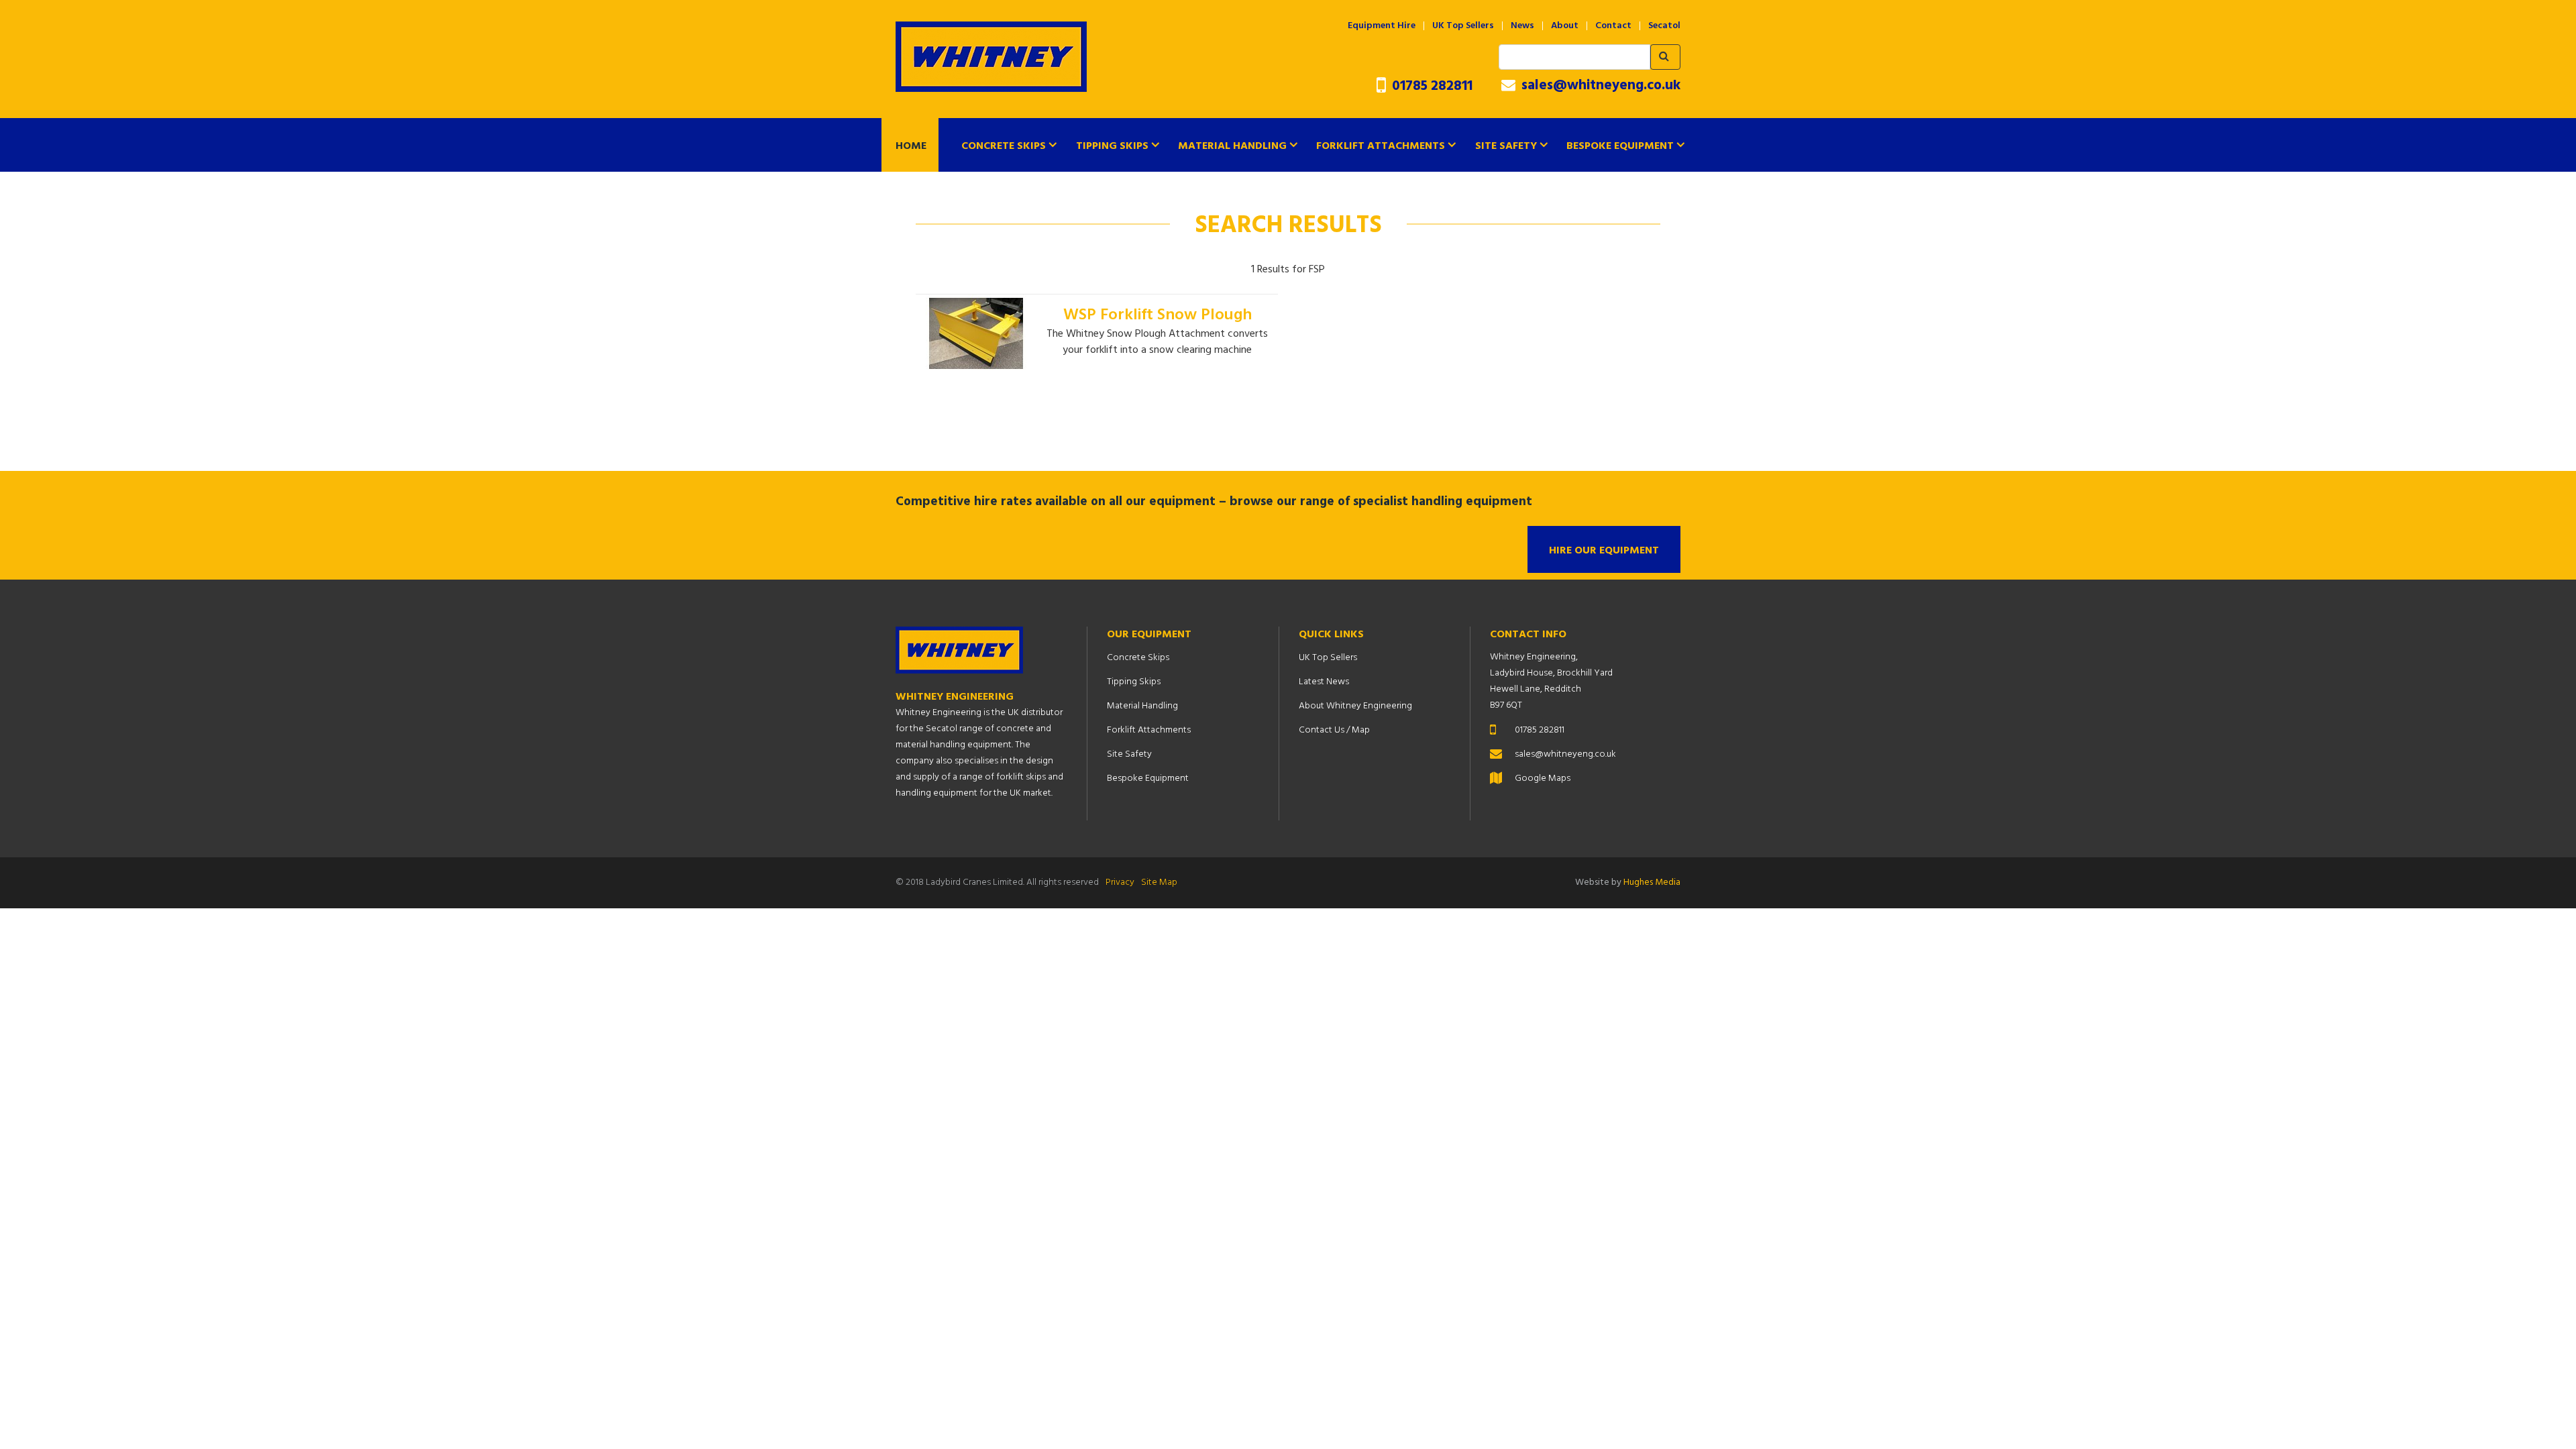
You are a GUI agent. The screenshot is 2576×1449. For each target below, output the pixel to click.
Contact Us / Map (1334, 730)
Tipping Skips (1112, 146)
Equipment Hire (1382, 26)
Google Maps (1543, 779)
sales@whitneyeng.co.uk (1599, 86)
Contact (1613, 26)
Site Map (1159, 882)
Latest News (1324, 682)
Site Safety (1506, 146)
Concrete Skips (1004, 146)
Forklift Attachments (1381, 146)
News (1522, 26)
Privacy (1120, 882)
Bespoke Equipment (1620, 146)
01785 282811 (1431, 86)
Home (911, 146)
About (1565, 26)
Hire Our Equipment (1604, 551)
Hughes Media (1652, 882)
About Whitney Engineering (1355, 706)
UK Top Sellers (1463, 26)
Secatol (1664, 26)
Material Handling (1232, 146)
